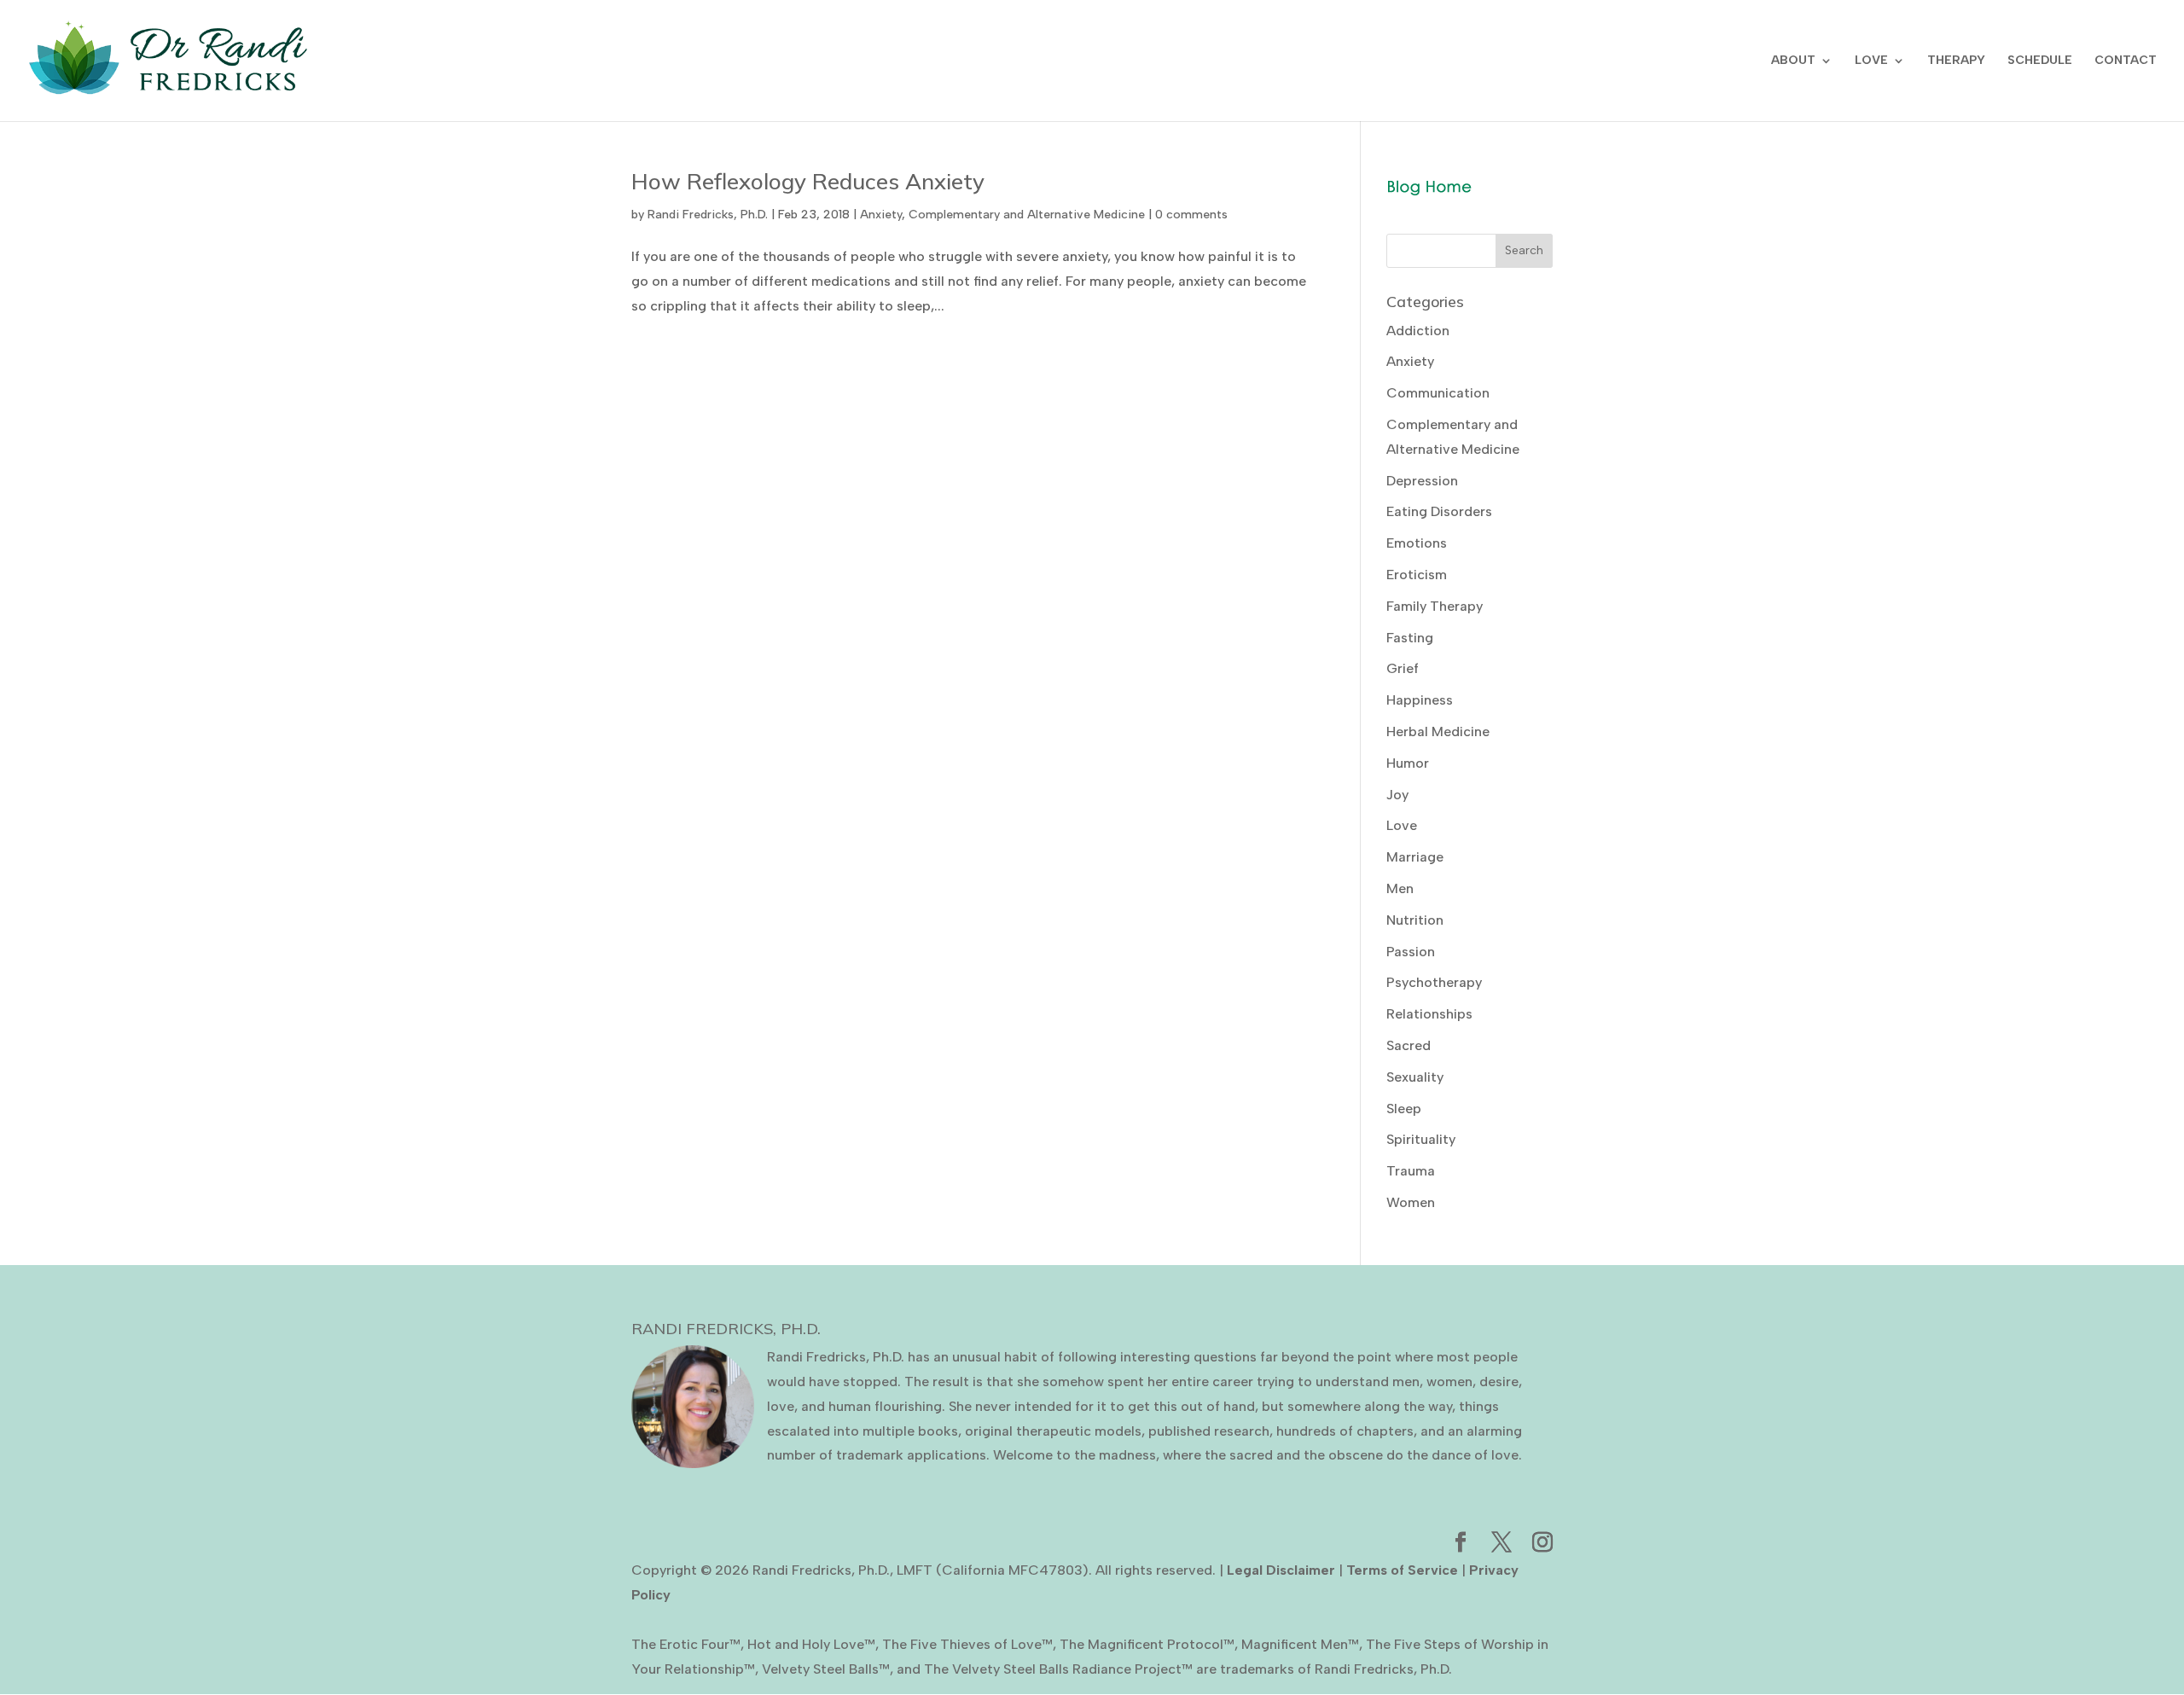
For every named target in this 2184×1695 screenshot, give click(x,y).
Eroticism (1417, 575)
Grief (1403, 668)
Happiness (1420, 700)
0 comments (1191, 215)
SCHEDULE (2040, 61)
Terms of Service (1402, 1570)
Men (1400, 888)
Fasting (1410, 638)
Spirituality (1421, 1139)
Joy (1397, 795)
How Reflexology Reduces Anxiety (808, 181)
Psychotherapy (1434, 982)
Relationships (1429, 1014)
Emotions (1417, 543)
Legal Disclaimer (1281, 1570)
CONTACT (2126, 61)
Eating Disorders (1439, 511)
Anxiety (881, 215)
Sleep (1404, 1109)
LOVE (1871, 61)
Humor (1408, 763)
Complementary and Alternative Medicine (1027, 215)
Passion (1411, 952)
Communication (1438, 393)
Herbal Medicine (1438, 731)
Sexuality (1415, 1077)
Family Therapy (1435, 606)
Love (1402, 825)
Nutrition (1415, 920)
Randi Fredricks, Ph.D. (708, 215)
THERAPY (1956, 61)
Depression (1422, 481)
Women (1411, 1202)
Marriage (1415, 857)
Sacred (1409, 1045)
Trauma (1411, 1171)
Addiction (1418, 331)
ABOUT (1793, 61)
